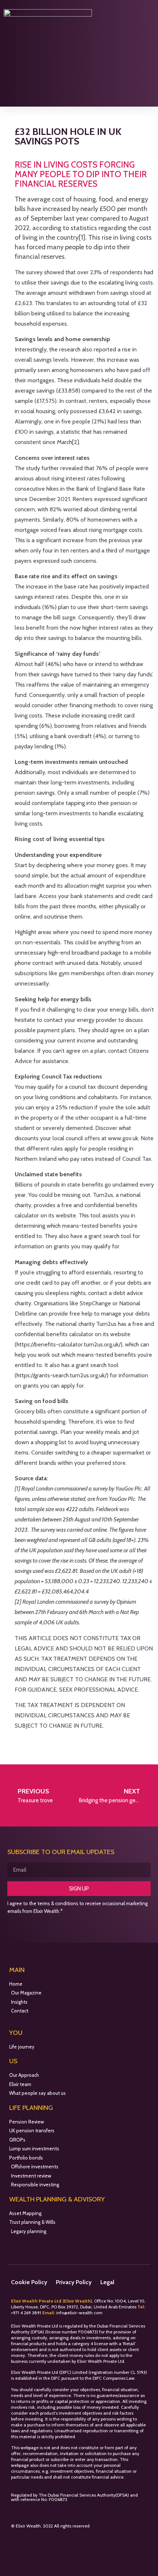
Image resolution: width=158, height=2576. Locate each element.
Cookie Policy (29, 2282)
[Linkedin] (31, 2542)
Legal (107, 2282)
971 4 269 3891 (28, 2313)
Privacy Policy (74, 2282)
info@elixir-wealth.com (79, 2313)
